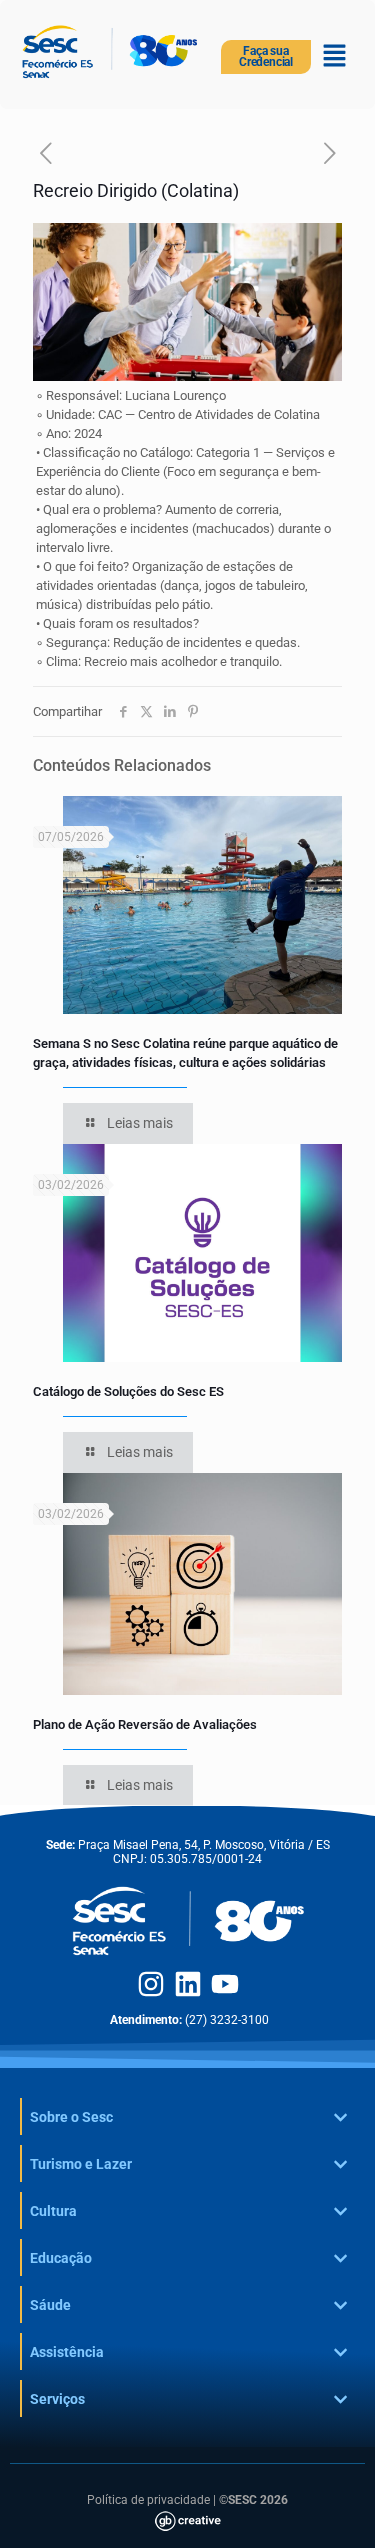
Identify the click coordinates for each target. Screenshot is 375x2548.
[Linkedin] (188, 1984)
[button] (335, 57)
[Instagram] (151, 1984)
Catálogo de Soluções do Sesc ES (128, 1391)
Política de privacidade (148, 2500)
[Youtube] (225, 1984)
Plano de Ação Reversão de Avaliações (145, 1724)
